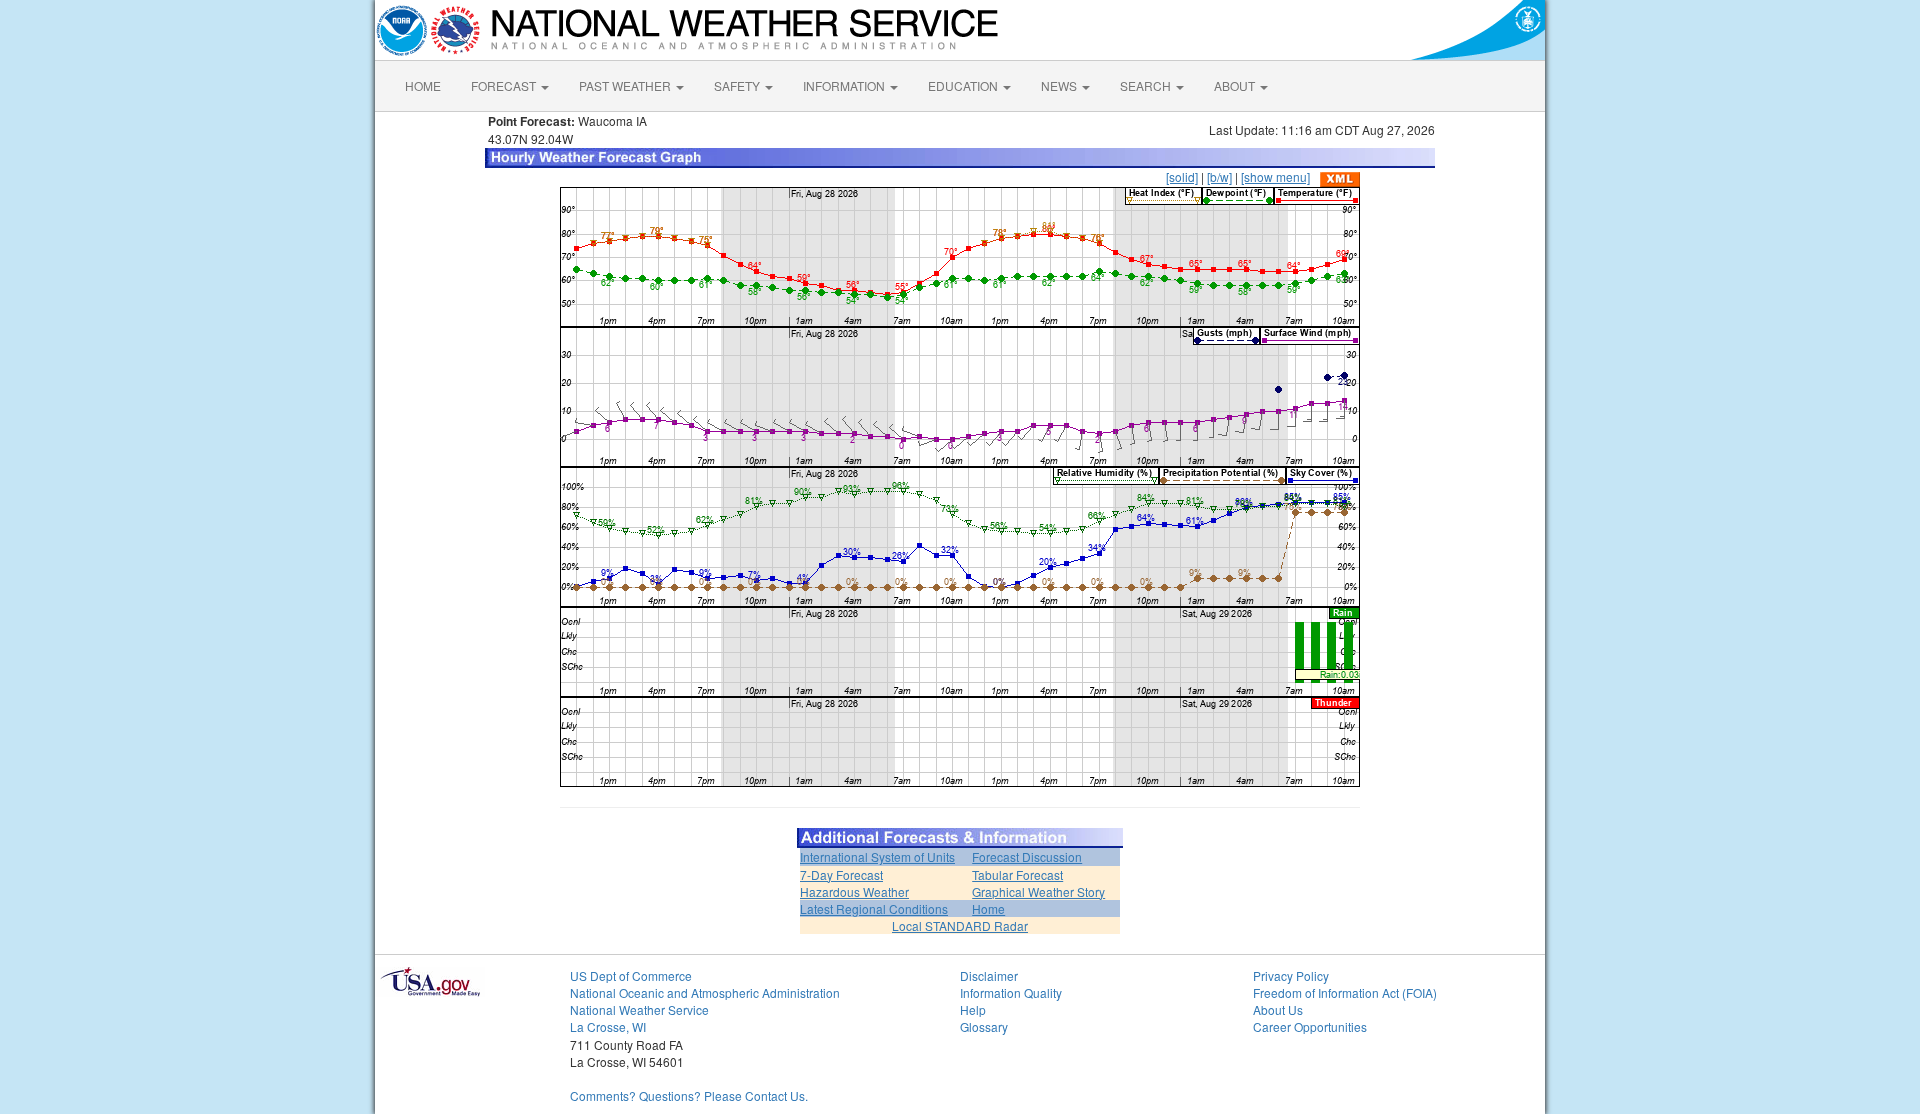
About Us (1278, 1009)
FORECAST (505, 85)
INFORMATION (845, 85)
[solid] (1182, 176)
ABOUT (1236, 85)
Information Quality (1011, 992)
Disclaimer (989, 975)
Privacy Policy (1291, 975)
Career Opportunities (1310, 1026)
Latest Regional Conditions (874, 908)
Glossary (984, 1026)
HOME (423, 85)
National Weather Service (639, 1009)
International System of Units (877, 856)
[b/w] (1219, 176)
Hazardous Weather (854, 891)
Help (973, 1009)
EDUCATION (964, 85)
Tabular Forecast (1017, 874)
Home (988, 908)
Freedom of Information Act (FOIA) (1345, 992)
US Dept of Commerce (631, 975)
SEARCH (1147, 85)
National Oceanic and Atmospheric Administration (705, 992)
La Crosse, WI (608, 1026)
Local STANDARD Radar (960, 925)
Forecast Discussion (1027, 856)
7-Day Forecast (841, 874)
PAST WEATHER (626, 85)
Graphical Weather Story (1038, 891)
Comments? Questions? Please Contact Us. (689, 1095)
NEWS (1060, 85)
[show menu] (1275, 176)
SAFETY (738, 85)
